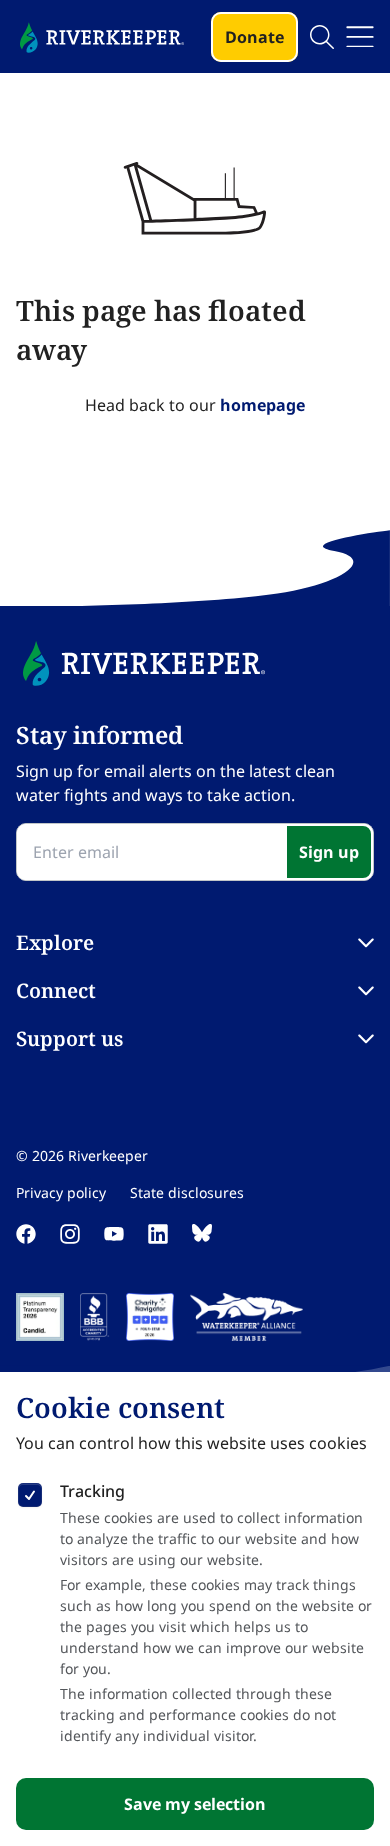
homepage (262, 405)
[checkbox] (30, 1491)
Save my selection (195, 1804)
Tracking (92, 1491)
